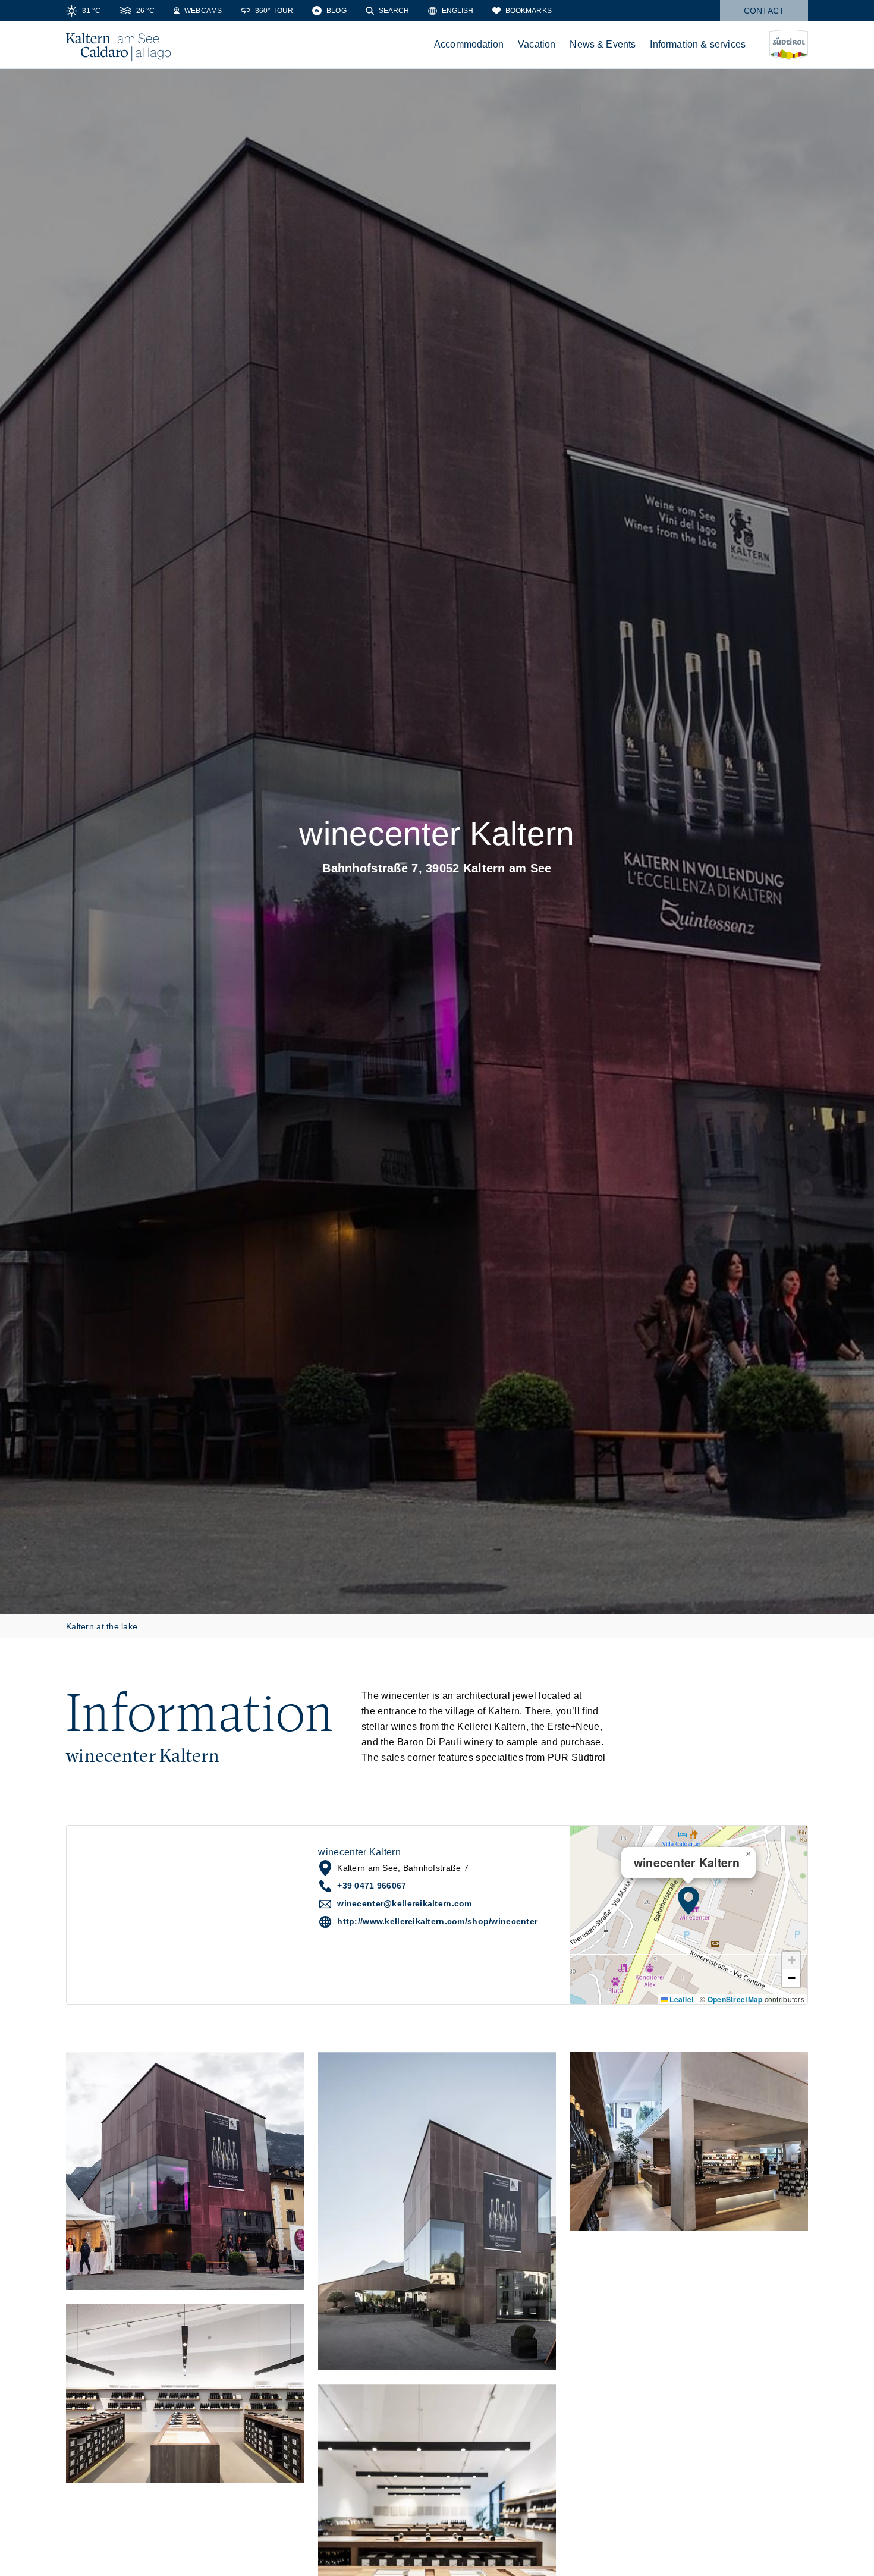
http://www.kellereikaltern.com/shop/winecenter (437, 1921)
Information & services (698, 44)
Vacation (537, 44)
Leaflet (681, 1999)
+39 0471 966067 (372, 1886)
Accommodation (469, 44)
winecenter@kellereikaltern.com (404, 1903)
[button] (688, 1900)
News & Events (603, 44)
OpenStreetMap (735, 1999)
